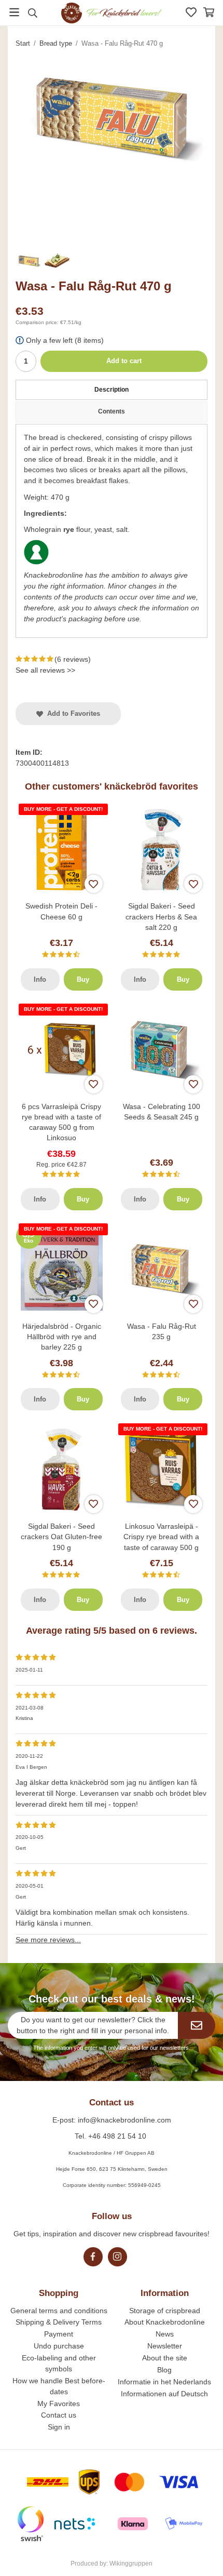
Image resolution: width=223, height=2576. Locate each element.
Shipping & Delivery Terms (59, 2322)
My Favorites (59, 2404)
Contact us (59, 2415)
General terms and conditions (59, 2311)
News (165, 2334)
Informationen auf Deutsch (164, 2394)
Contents (112, 411)
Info (40, 979)
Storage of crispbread (165, 2311)
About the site (165, 2358)
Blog (164, 2370)
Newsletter (165, 2346)
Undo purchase (59, 2346)
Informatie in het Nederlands (164, 2382)
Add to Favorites (72, 713)
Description (112, 390)
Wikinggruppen (131, 2564)
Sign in (59, 2427)
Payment (59, 2334)
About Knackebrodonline (165, 2322)
